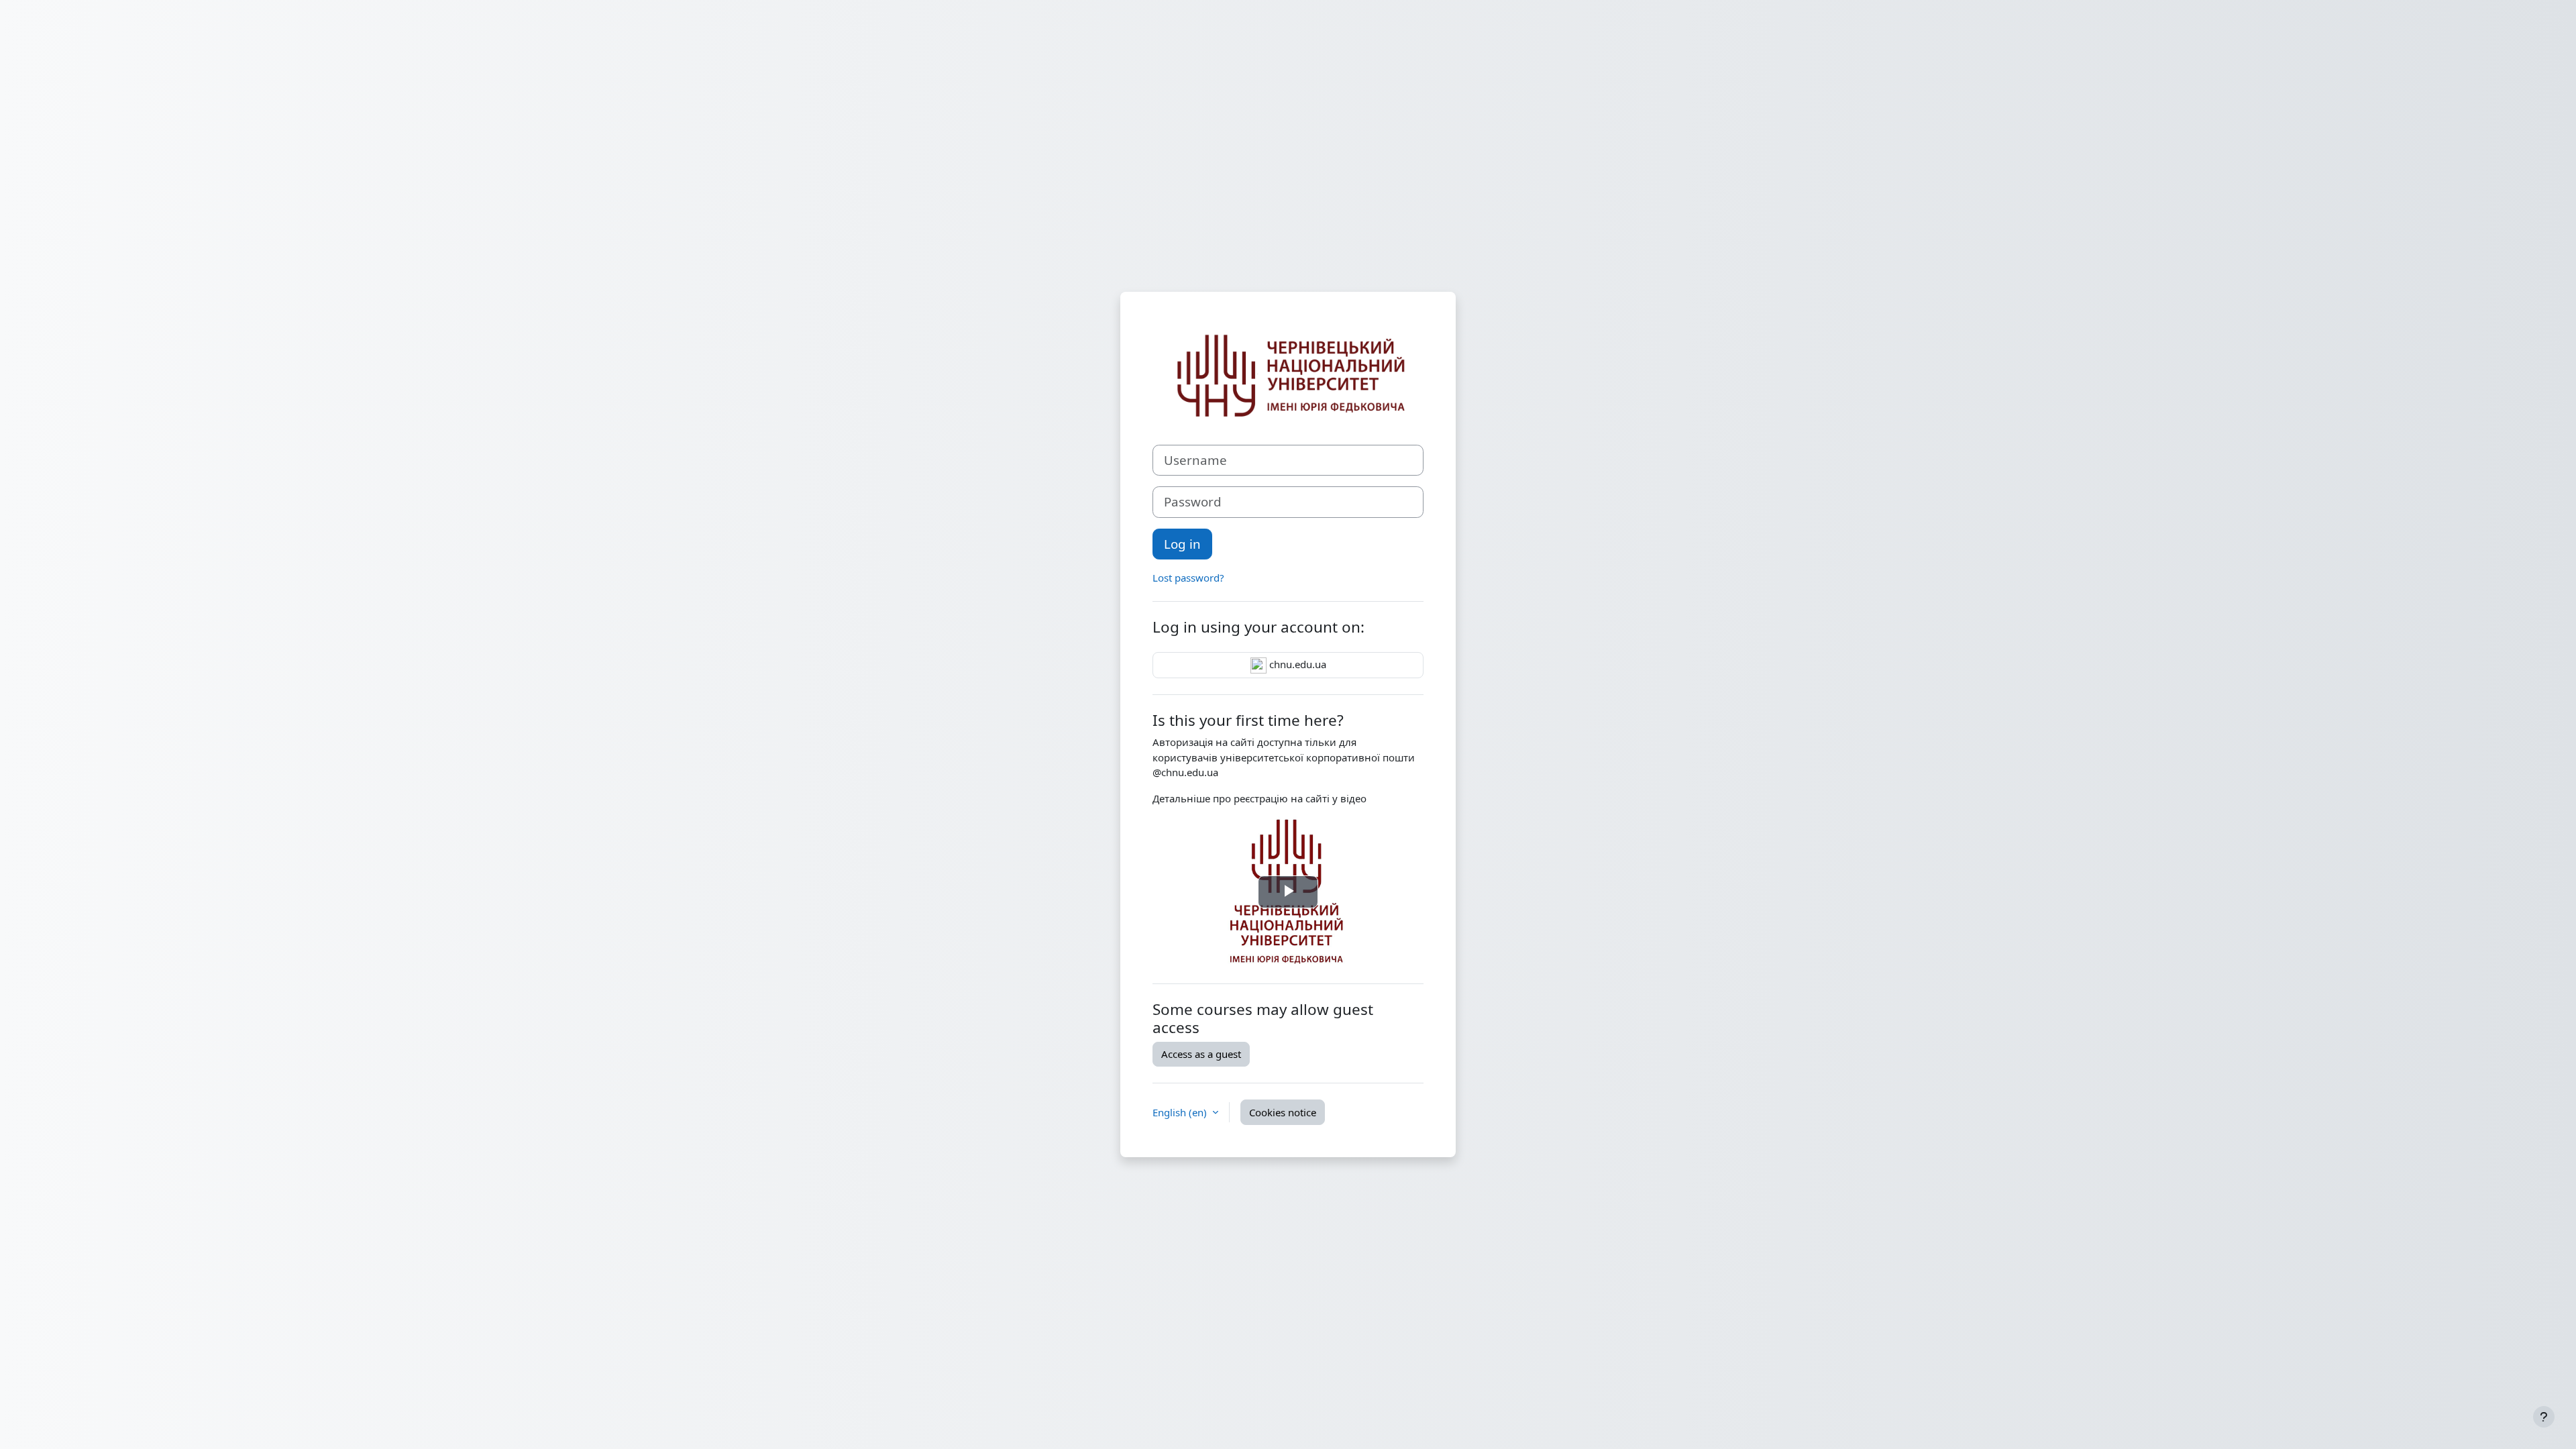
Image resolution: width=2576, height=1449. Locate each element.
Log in (1182, 544)
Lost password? (1188, 578)
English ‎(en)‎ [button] (1181, 1112)
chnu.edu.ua (1296, 664)
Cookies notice (1283, 1112)
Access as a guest (1201, 1054)
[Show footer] (2544, 1417)
